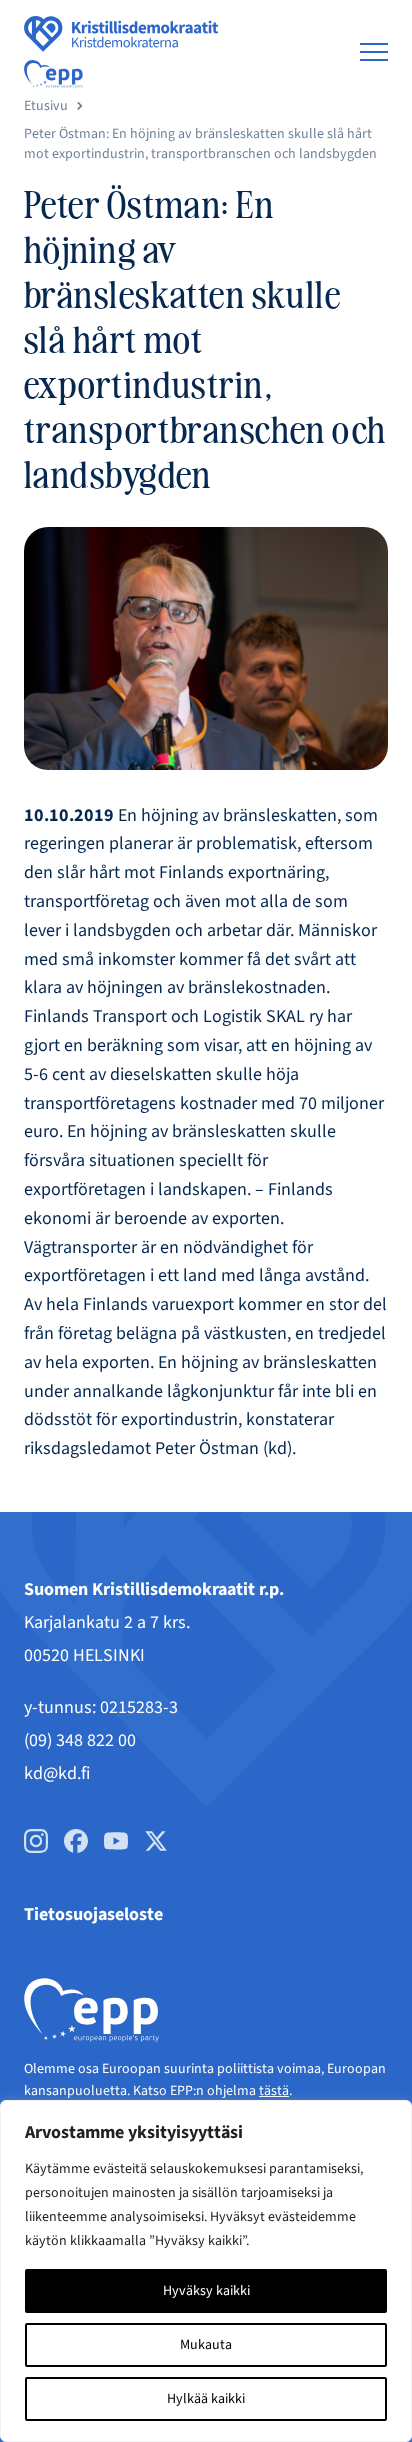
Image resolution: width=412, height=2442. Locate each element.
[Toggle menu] (374, 52)
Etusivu (46, 106)
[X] (156, 1841)
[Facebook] (76, 1841)
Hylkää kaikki (206, 2399)
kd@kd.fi (57, 1773)
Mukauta (206, 2345)
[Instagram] (36, 1841)
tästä (274, 2091)
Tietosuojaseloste (93, 1914)
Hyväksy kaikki (206, 2291)
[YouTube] (116, 1841)
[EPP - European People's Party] (53, 74)
